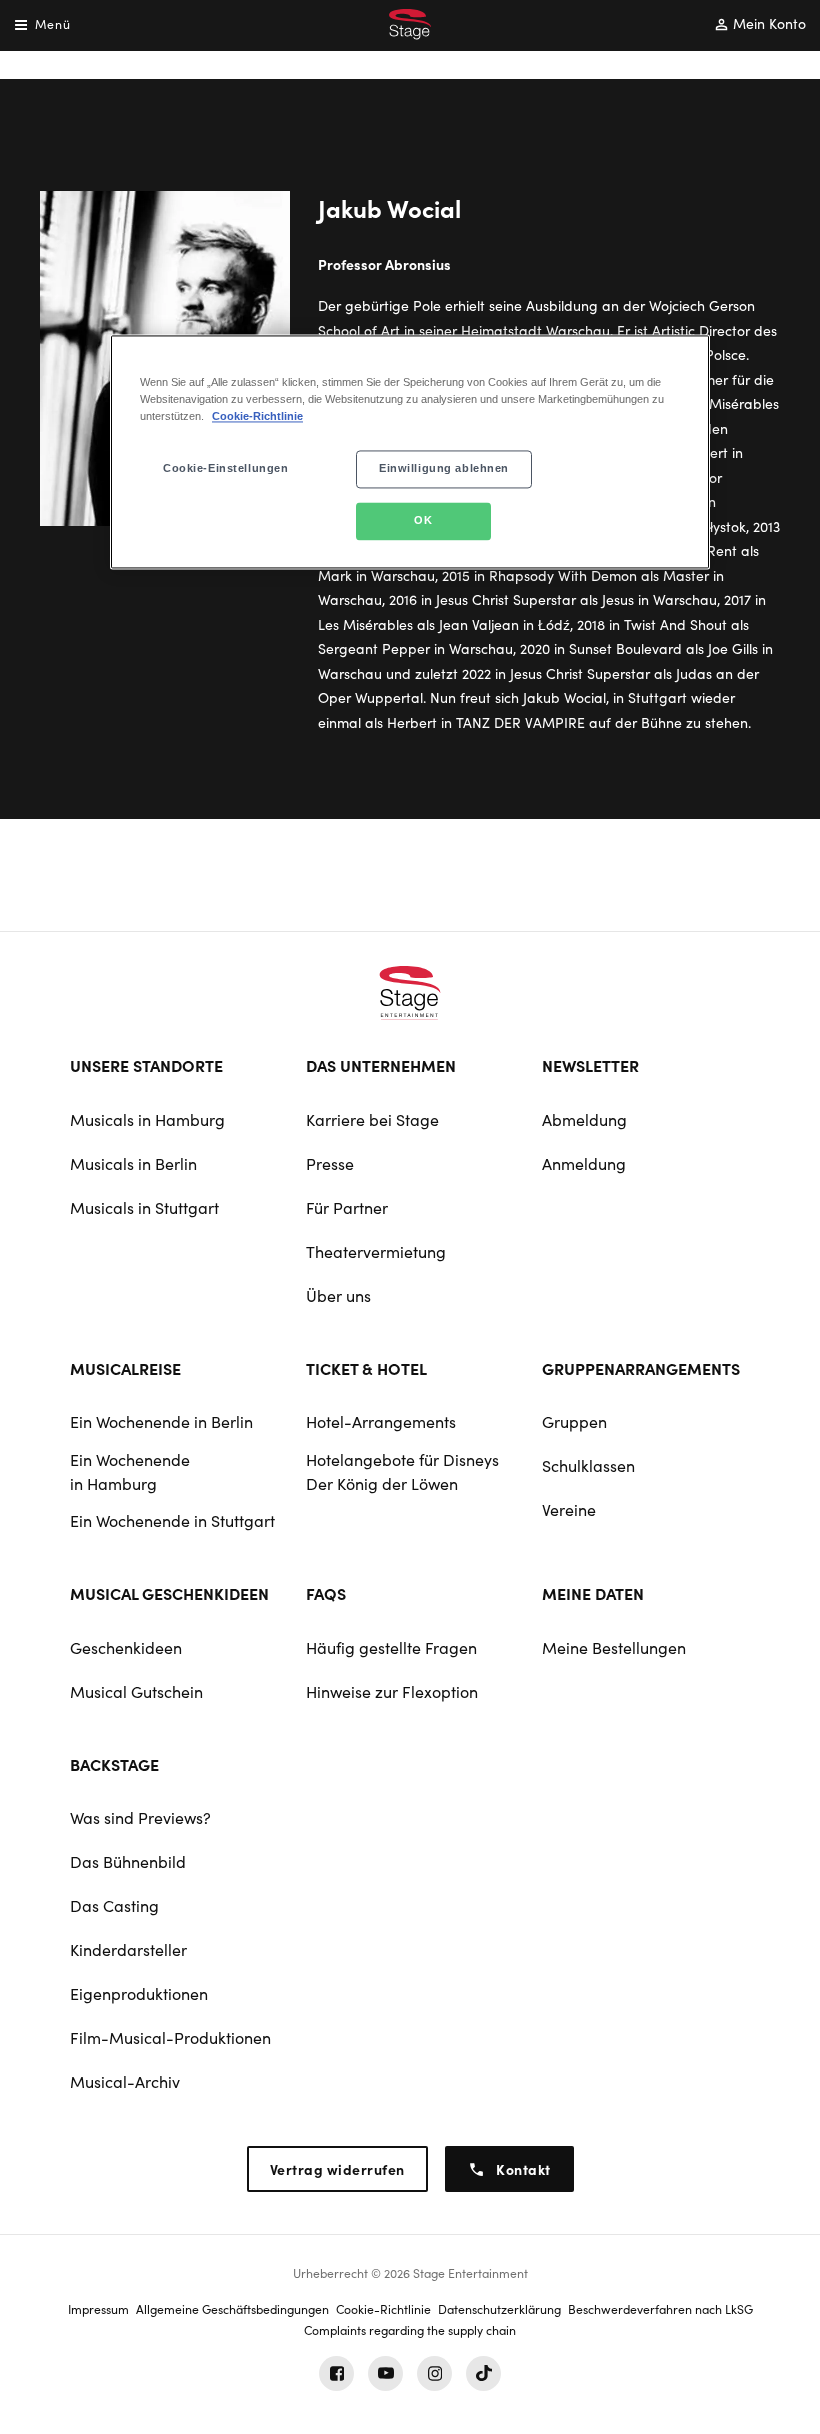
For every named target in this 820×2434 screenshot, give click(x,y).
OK (423, 521)
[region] (410, 452)
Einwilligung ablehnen (444, 469)
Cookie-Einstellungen (225, 469)
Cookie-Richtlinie (257, 417)
